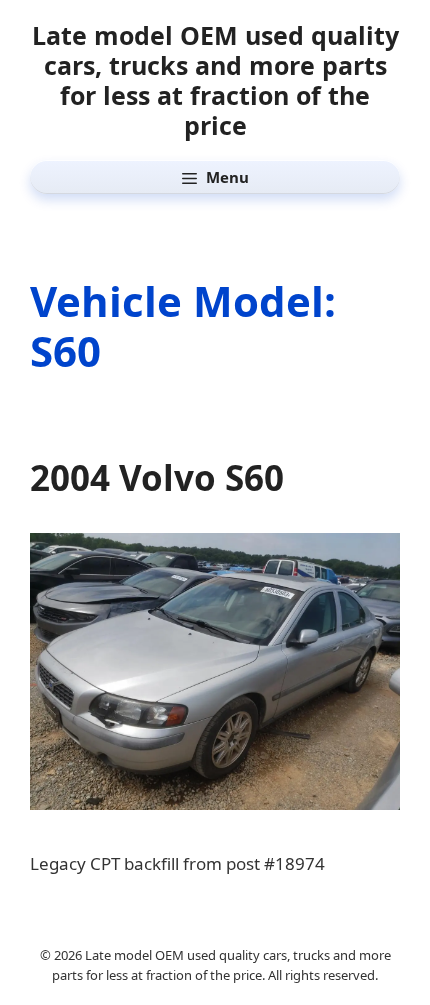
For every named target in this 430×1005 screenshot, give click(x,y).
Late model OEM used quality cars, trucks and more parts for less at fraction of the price (215, 80)
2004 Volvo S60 (157, 477)
